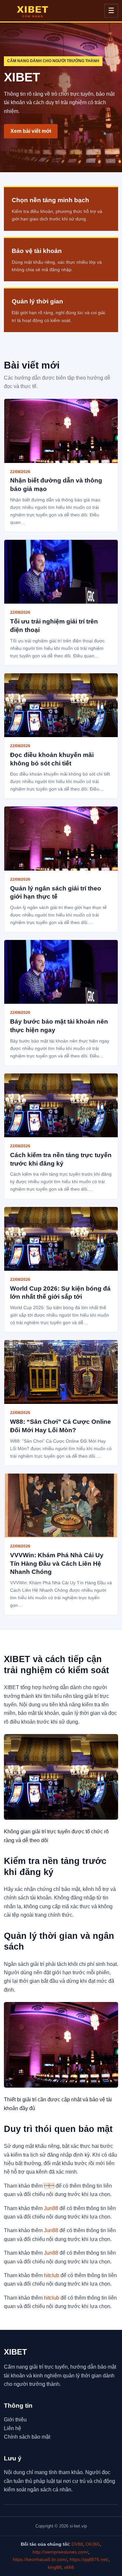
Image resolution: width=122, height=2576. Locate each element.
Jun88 (51, 2208)
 (49, 2186)
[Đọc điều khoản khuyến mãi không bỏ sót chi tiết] (61, 705)
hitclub (52, 2275)
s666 (69, 2567)
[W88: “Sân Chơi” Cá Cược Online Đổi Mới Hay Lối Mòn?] (61, 1372)
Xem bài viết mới (31, 131)
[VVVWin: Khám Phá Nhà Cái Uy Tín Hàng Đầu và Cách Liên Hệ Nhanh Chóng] (61, 1505)
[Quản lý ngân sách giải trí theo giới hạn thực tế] (61, 838)
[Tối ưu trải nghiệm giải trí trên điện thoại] (61, 572)
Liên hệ (13, 2428)
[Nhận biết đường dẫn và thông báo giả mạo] (61, 431)
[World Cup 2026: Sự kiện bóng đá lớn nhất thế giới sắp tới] (61, 1239)
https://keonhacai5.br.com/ (40, 2559)
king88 (55, 2567)
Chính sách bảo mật (27, 2437)
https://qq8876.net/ (89, 2559)
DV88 (77, 2544)
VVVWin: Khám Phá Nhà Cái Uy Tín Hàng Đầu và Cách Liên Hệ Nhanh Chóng (57, 1563)
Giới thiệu (15, 2420)
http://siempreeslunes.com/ (60, 2552)
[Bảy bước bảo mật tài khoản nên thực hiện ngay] (61, 972)
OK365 (93, 2544)
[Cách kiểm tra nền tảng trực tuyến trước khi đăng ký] (61, 1105)
